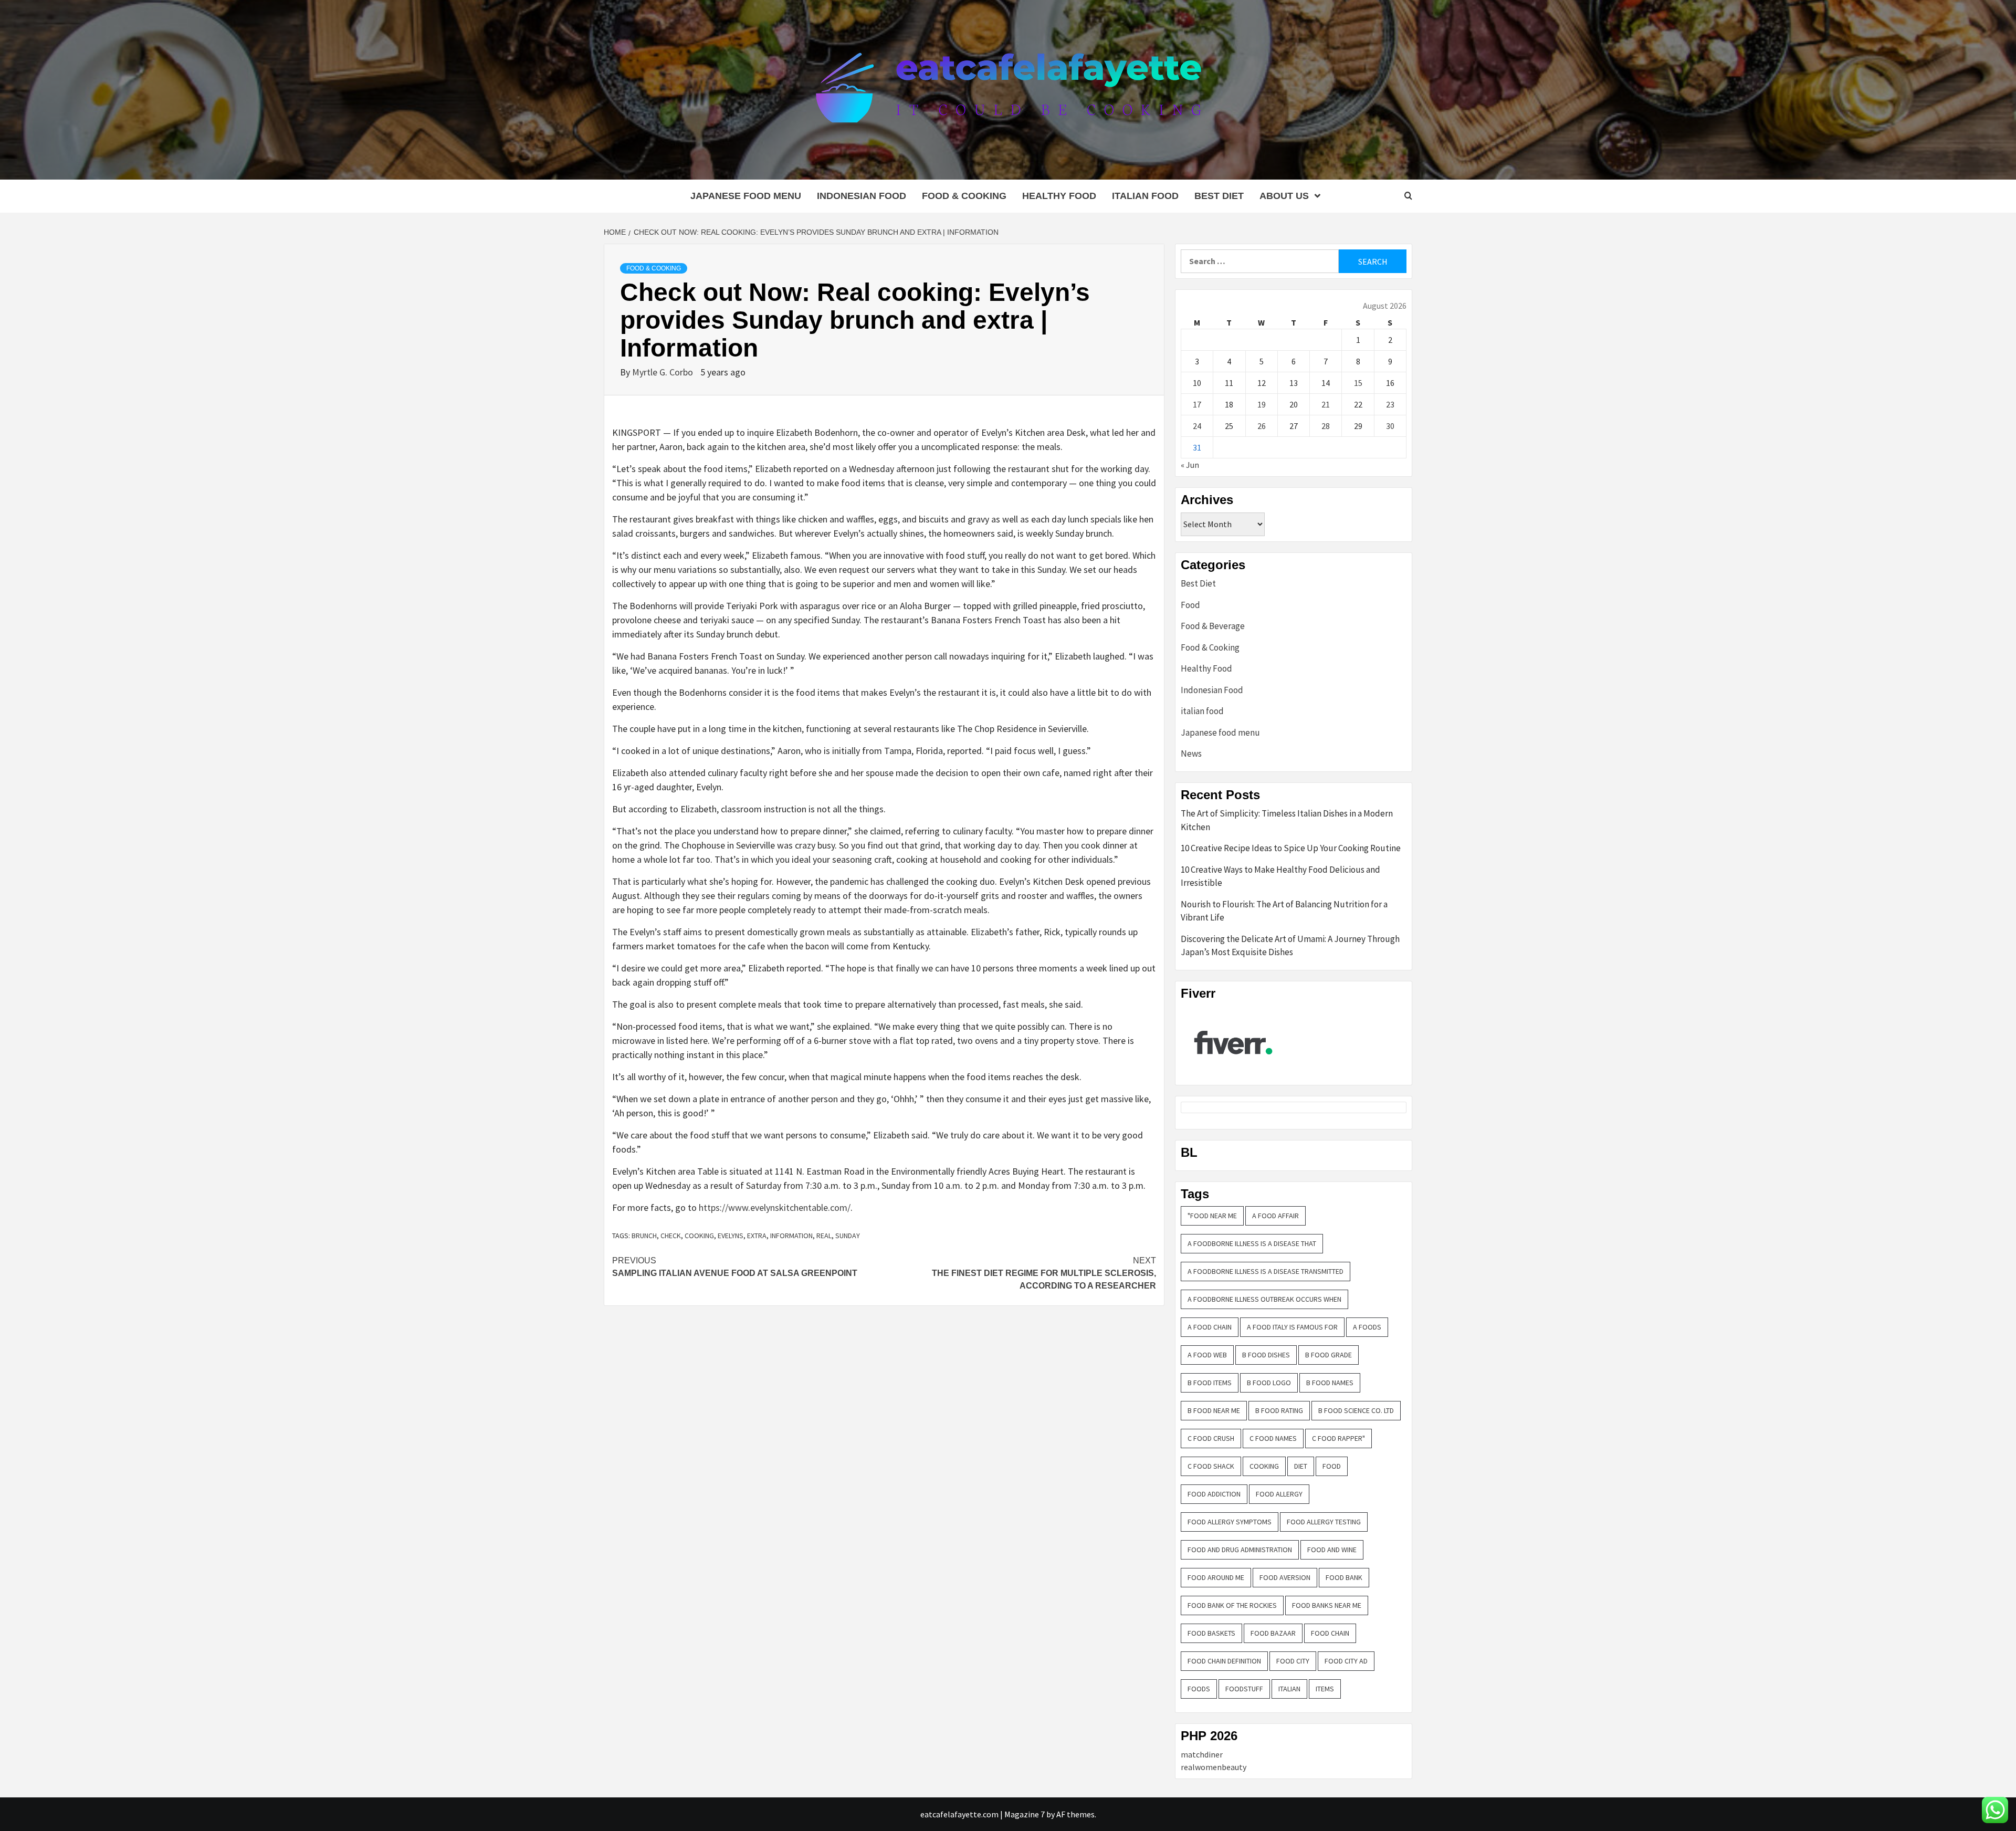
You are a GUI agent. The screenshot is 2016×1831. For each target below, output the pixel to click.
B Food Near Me (1214, 1410)
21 (1326, 404)
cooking (699, 1236)
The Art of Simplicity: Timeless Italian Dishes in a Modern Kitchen (1287, 820)
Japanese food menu (746, 196)
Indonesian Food (862, 196)
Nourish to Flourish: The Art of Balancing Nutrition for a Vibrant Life (1284, 911)
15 (1358, 383)
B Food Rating (1279, 1410)
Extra (757, 1236)
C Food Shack (1211, 1466)
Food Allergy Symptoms (1230, 1522)
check (671, 1236)
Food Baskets (1211, 1633)
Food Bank (1344, 1577)
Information (791, 1236)
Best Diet (1219, 196)
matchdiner (1202, 1754)
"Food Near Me (1212, 1216)
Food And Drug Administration (1240, 1550)
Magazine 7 (1025, 1814)
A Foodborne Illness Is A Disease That (1252, 1243)
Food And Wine (1332, 1550)
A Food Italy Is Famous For (1292, 1327)
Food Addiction (1214, 1494)
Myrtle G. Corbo (664, 372)
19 (1262, 404)
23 (1390, 404)
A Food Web (1207, 1355)
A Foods (1367, 1327)
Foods (1199, 1689)
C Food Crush (1211, 1438)
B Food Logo (1269, 1383)
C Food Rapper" (1338, 1438)
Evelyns (731, 1236)
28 (1326, 426)
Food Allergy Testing (1324, 1522)
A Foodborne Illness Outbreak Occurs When (1264, 1299)
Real (824, 1236)
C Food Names (1273, 1438)
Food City (1293, 1661)
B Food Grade (1329, 1355)
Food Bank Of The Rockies (1232, 1605)
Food (1190, 605)
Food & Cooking (964, 196)
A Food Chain (1210, 1327)
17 (1197, 404)
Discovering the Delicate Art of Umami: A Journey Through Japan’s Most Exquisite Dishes (1290, 946)
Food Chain (1330, 1633)
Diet (1301, 1466)
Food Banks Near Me (1327, 1605)
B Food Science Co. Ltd (1356, 1410)
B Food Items (1210, 1383)
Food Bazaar (1273, 1633)
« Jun (1190, 465)
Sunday (848, 1236)
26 (1262, 426)
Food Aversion (1285, 1577)
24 (1197, 426)
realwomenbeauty (1214, 1767)
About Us (1284, 196)
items (1325, 1689)
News (1191, 754)
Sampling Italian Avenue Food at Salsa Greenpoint (735, 1267)
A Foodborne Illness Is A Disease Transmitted (1266, 1271)
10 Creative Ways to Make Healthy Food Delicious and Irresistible (1280, 876)
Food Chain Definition (1224, 1661)
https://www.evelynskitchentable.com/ (775, 1207)
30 (1390, 426)
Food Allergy (1279, 1494)
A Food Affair (1275, 1216)
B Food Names (1330, 1383)
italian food (1145, 196)
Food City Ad (1346, 1661)
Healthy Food (1059, 196)
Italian (1289, 1689)
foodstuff (1244, 1689)
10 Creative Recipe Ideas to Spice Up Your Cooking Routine (1291, 848)
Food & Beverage (1213, 626)
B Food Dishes (1266, 1355)
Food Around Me (1216, 1577)
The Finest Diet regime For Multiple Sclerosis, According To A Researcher (1044, 1273)
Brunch (644, 1236)
